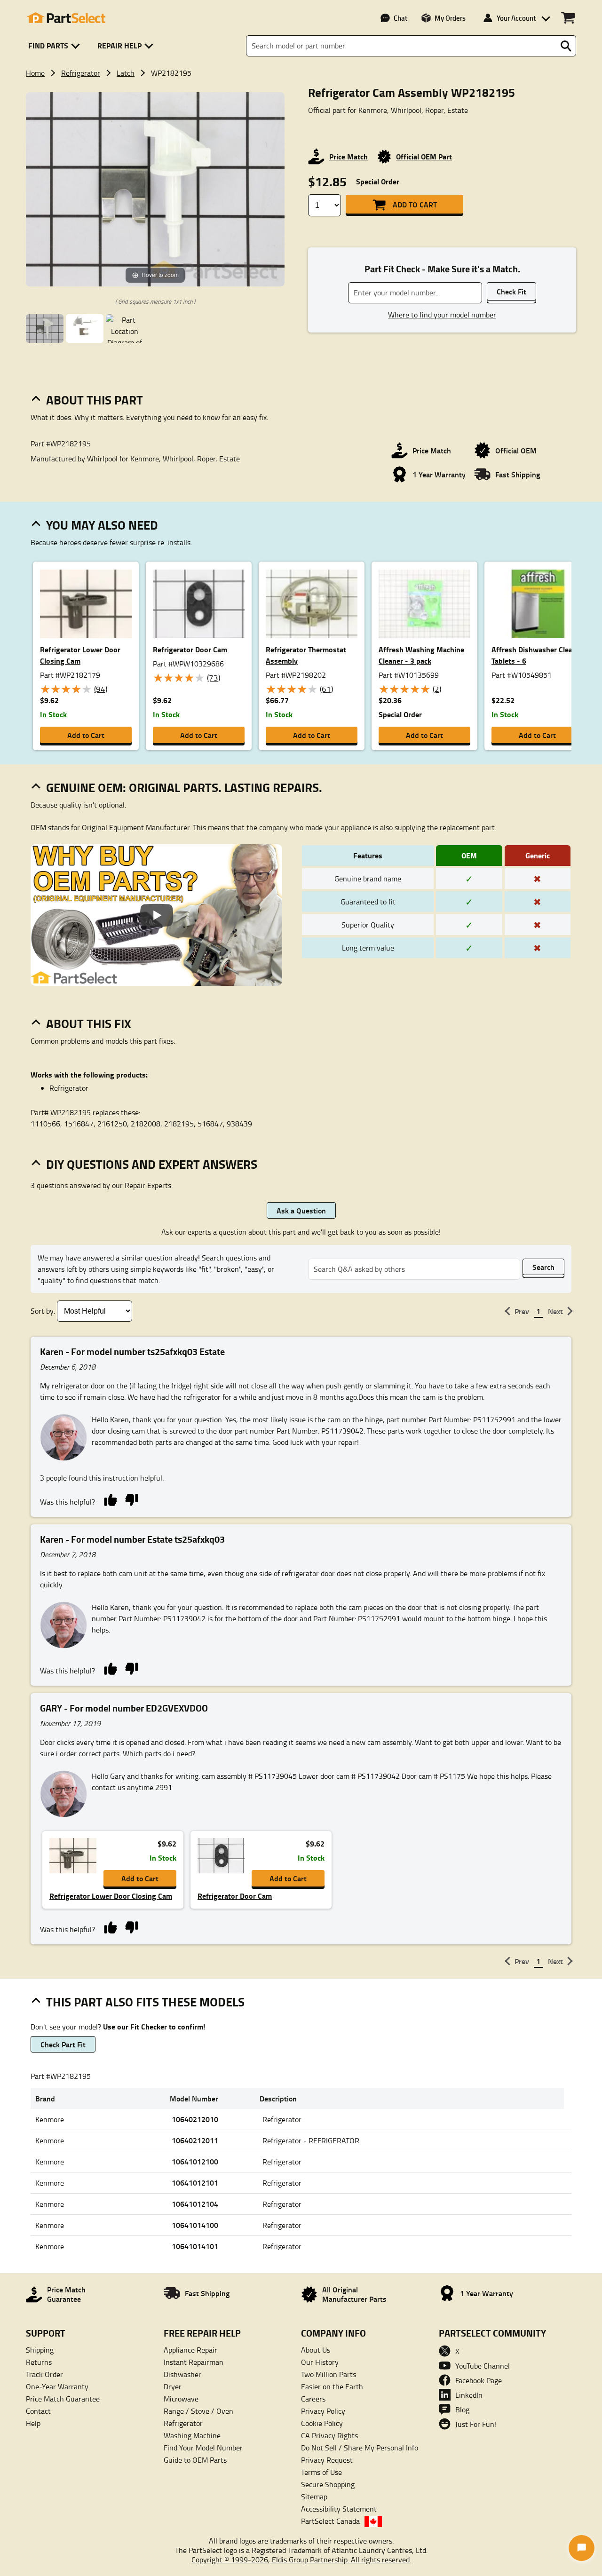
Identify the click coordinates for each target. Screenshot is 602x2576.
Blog (462, 2410)
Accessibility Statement (339, 2509)
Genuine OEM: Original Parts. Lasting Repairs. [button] (184, 787)
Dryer (173, 2386)
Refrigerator (81, 73)
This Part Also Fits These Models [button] (145, 2002)
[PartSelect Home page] (66, 18)
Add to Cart (415, 204)
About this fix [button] (89, 1023)
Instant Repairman (194, 2362)
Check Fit (511, 291)
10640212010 (195, 2119)
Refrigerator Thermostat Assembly (306, 655)
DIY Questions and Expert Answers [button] (152, 1164)
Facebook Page (479, 2380)
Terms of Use (321, 2472)
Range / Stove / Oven (198, 2411)
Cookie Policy (322, 2423)
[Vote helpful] (110, 1499)
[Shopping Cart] (568, 18)
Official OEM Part (424, 156)
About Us (316, 2350)
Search (543, 1267)
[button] (56, 46)
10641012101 (195, 2183)
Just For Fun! (476, 2424)
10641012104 (195, 2204)
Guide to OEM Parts (195, 2460)
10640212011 (195, 2140)
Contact (38, 2411)
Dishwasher (182, 2374)
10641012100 (195, 2161)
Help (33, 2423)
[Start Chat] (582, 2548)
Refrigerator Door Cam (190, 649)
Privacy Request (327, 2460)
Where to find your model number (442, 315)
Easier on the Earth (332, 2386)
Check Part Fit (63, 2044)
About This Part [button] (95, 400)
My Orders (450, 18)
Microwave (181, 2399)
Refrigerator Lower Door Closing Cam (80, 655)
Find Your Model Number (203, 2448)
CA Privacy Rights (329, 2435)
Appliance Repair (190, 2350)
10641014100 (195, 2225)
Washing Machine (192, 2435)
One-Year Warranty (57, 2386)
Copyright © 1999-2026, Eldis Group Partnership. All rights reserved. (301, 2560)
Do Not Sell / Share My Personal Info (360, 2448)
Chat (400, 18)
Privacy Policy (323, 2411)
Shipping (40, 2350)
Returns (39, 2362)
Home (35, 73)
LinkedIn (469, 2395)
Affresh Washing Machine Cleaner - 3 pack (421, 655)
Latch (126, 73)
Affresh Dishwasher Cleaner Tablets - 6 (537, 655)
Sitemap (314, 2497)
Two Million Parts (329, 2374)
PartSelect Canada (330, 2521)
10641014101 (195, 2246)
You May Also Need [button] (102, 525)
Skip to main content (301, 95)
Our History (320, 2362)
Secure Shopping (328, 2484)
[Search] (566, 46)
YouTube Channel (483, 2366)
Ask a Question (301, 1210)
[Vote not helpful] (131, 1499)
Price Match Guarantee (63, 2399)
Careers (313, 2399)
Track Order (44, 2374)
